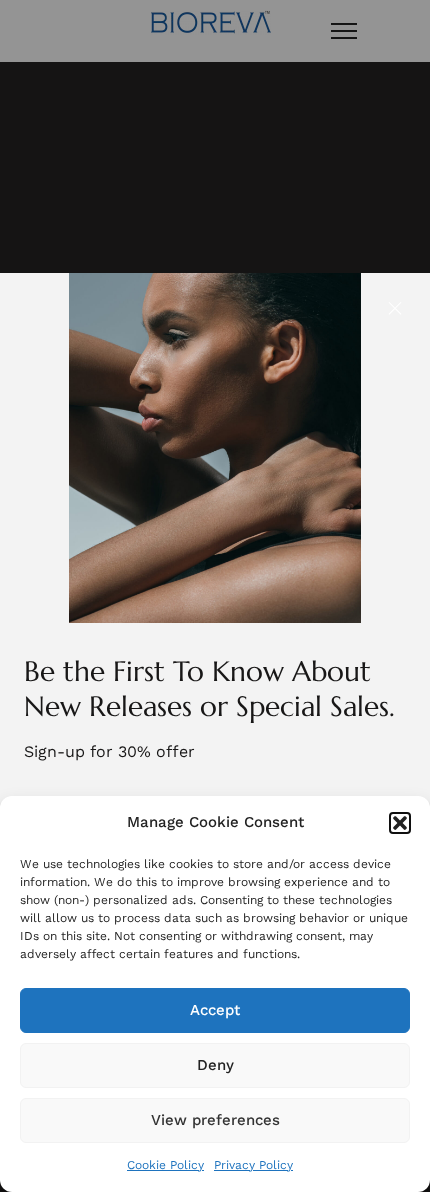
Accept (215, 1010)
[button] (400, 823)
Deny (215, 1065)
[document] (215, 596)
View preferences (215, 1120)
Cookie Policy (165, 1165)
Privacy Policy (253, 1165)
